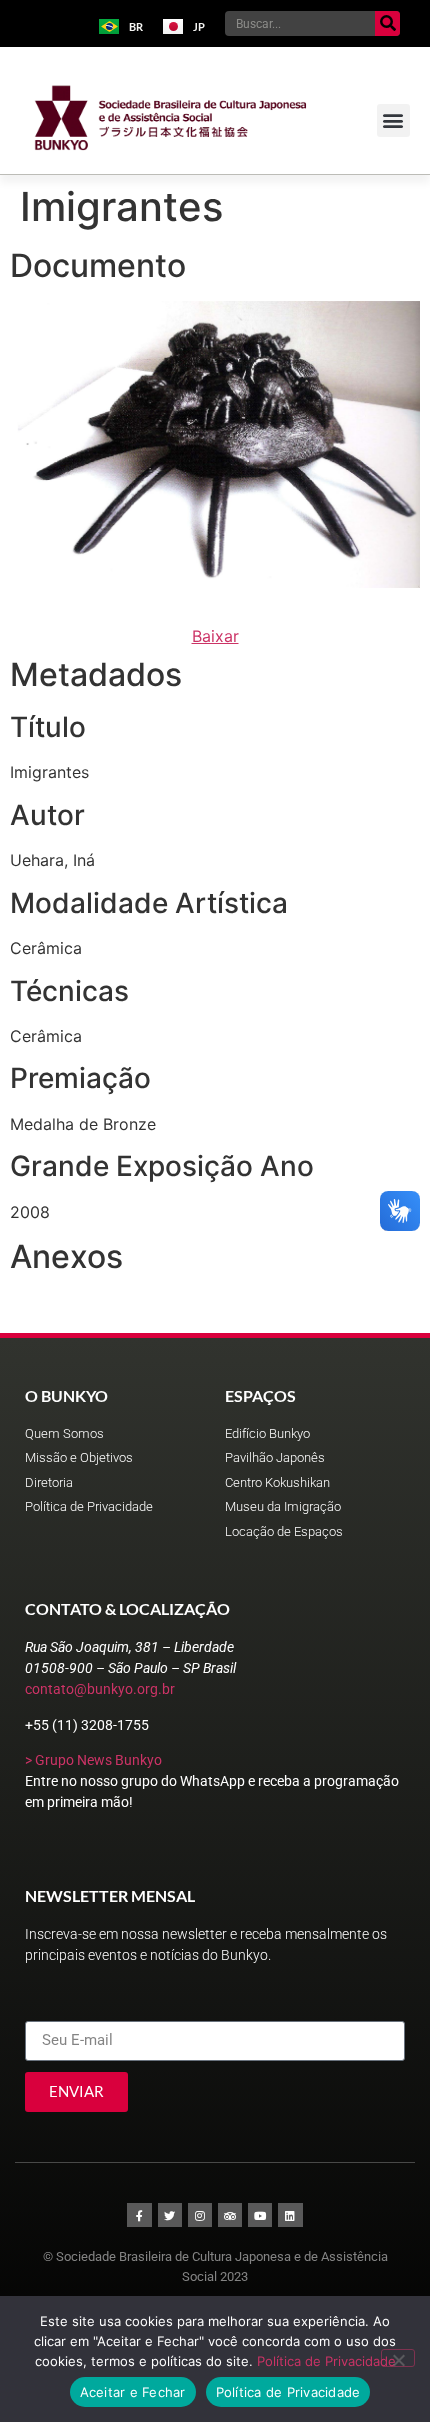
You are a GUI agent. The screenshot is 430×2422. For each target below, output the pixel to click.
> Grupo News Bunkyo (93, 1760)
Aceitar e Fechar (133, 2392)
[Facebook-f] (139, 2215)
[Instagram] (200, 2215)
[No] (398, 2358)
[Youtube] (260, 2215)
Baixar (215, 636)
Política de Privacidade (326, 2361)
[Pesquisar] (387, 23)
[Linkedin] (290, 2215)
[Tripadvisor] (230, 2215)
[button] (393, 120)
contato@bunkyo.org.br (100, 1689)
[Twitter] (170, 2215)
